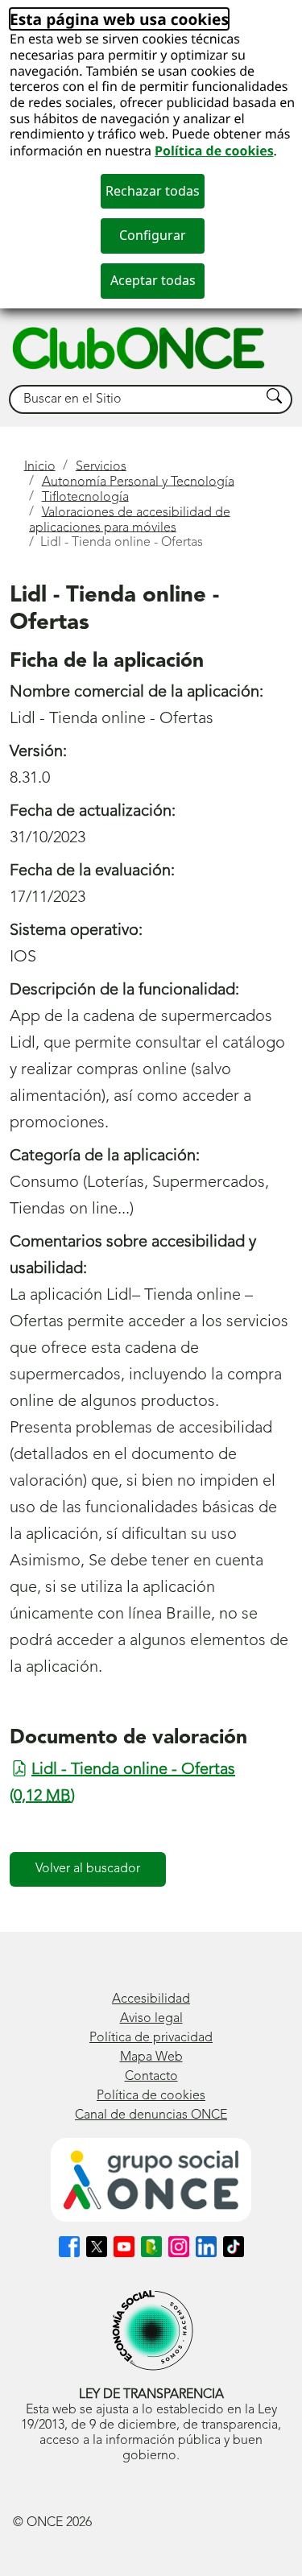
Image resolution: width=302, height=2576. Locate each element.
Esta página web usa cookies (119, 19)
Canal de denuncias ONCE (151, 2115)
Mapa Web (151, 2057)
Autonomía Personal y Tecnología (138, 482)
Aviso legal (151, 2019)
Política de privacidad (151, 2038)
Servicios (101, 466)
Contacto (151, 2077)
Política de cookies (214, 151)
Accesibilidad (151, 1999)
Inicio (40, 466)
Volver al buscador (88, 1869)
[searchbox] (135, 400)
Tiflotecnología (85, 497)
